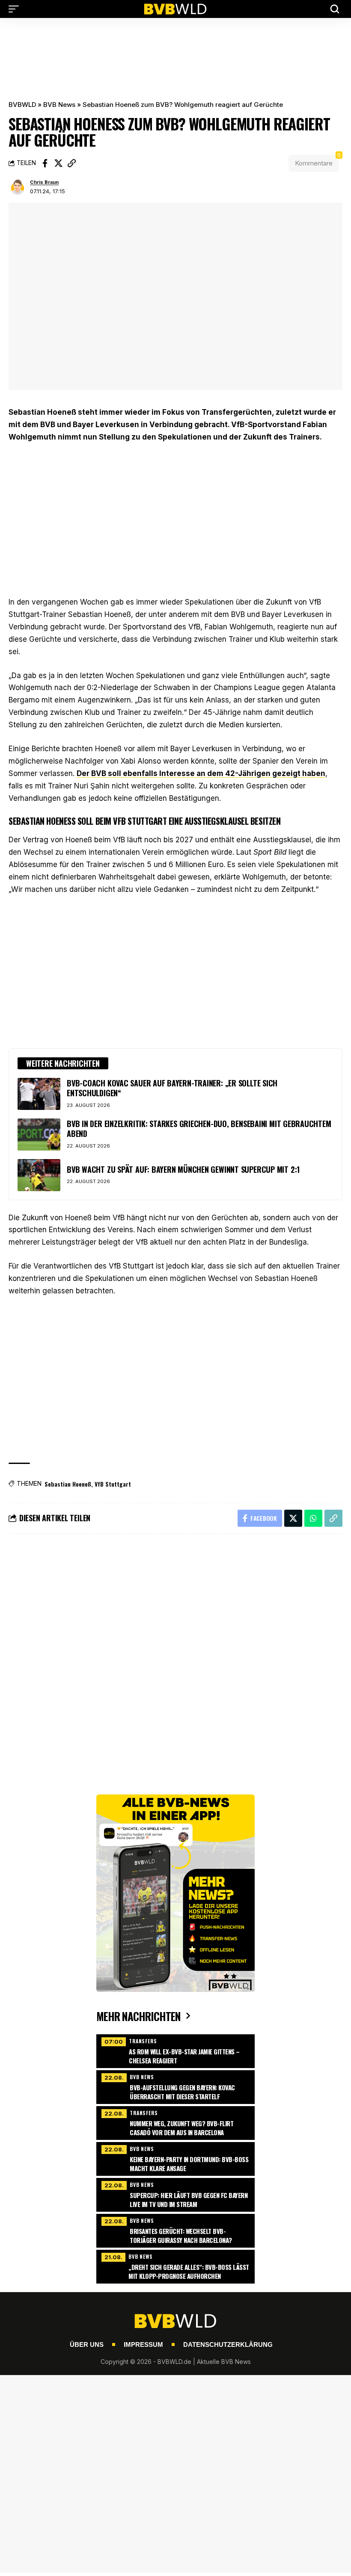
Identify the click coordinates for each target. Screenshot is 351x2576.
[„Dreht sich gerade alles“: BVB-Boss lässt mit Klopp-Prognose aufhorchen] (175, 2266)
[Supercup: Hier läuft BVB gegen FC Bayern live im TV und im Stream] (175, 2194)
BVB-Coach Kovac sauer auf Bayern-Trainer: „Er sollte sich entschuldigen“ (172, 1088)
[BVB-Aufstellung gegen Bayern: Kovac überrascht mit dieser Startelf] (175, 2086)
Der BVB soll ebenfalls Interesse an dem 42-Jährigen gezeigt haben (201, 773)
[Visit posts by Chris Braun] (18, 187)
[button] (16, 9)
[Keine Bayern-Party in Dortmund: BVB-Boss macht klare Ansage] (175, 2158)
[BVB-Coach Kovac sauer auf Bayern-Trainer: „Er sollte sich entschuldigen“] (39, 1094)
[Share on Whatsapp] (313, 1518)
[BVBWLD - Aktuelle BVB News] (175, 9)
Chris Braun (44, 182)
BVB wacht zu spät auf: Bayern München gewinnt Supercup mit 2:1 (183, 1169)
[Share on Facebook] (45, 163)
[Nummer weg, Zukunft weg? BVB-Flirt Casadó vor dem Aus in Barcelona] (175, 2122)
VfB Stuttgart (113, 1484)
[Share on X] (58, 163)
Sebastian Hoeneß (68, 1484)
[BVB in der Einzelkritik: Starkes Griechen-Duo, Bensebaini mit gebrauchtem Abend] (39, 1135)
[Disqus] (175, 1656)
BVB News (59, 105)
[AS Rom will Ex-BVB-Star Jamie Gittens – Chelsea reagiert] (175, 2050)
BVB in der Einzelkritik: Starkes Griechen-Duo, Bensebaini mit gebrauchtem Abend (199, 1129)
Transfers (143, 2041)
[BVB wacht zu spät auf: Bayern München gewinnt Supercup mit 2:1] (39, 1175)
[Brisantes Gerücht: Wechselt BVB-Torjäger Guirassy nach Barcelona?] (175, 2230)
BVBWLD (22, 105)
